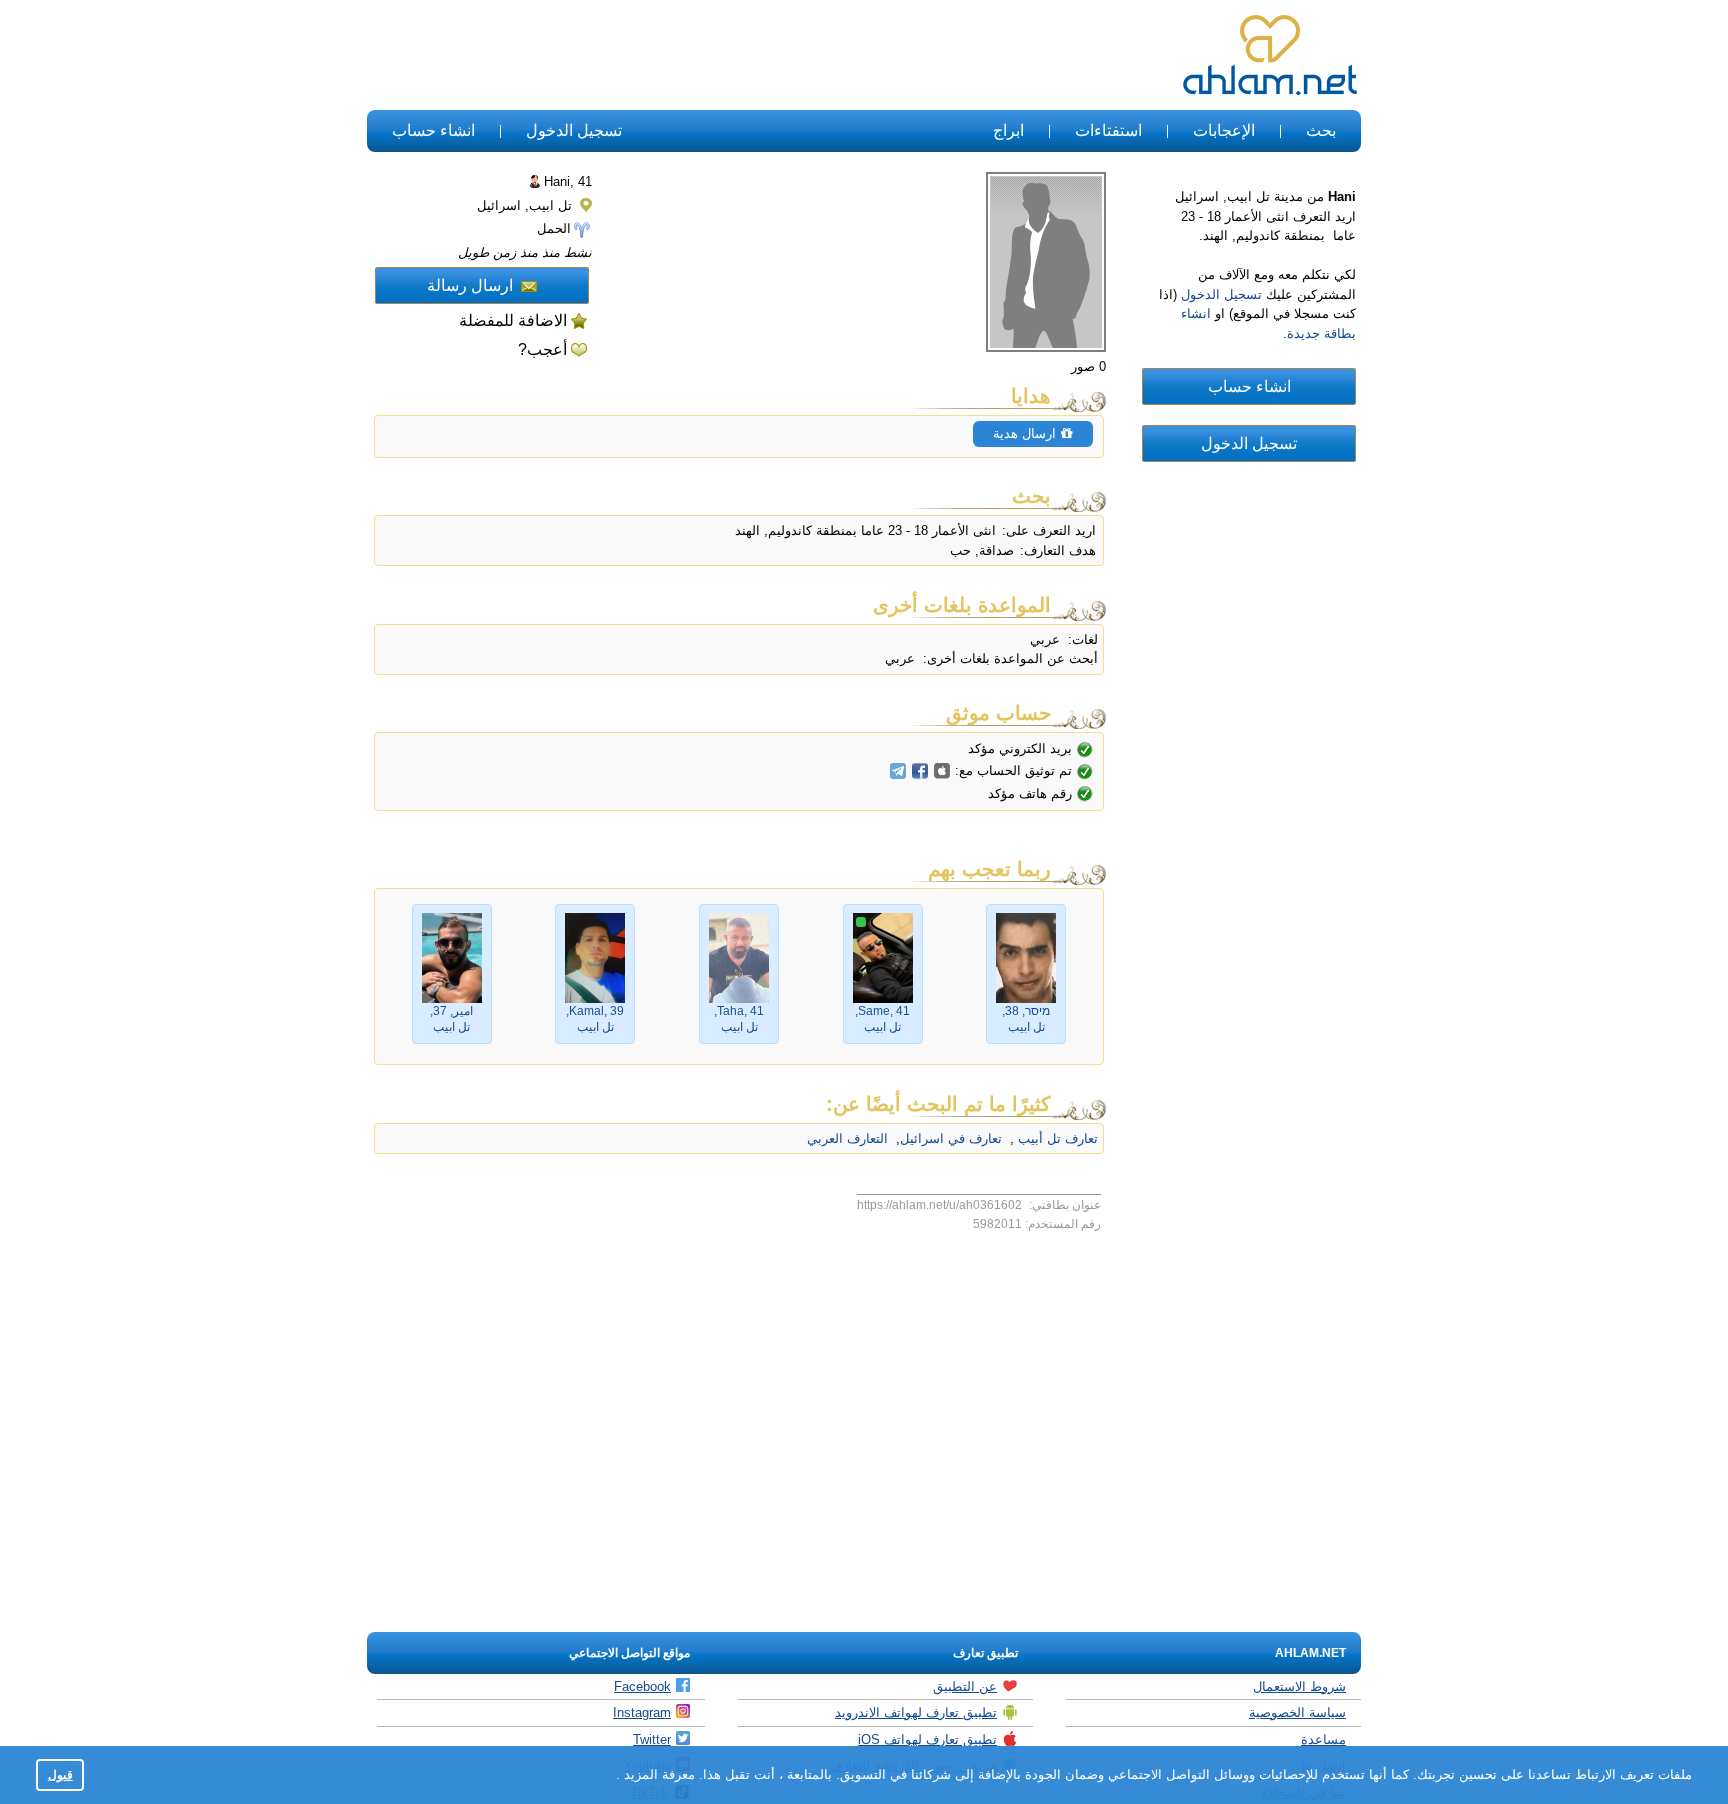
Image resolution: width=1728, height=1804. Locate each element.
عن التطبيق (965, 1686)
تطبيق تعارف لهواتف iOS (927, 1739)
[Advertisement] (732, 56)
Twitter (652, 1739)
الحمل (554, 228)
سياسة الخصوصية (1297, 1712)
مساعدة (1323, 1739)
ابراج (1008, 130)
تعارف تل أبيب (1056, 1138)
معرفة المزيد (657, 1774)
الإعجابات (1224, 130)
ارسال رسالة (470, 285)
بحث (1321, 130)
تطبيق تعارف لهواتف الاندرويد (916, 1712)
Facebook (642, 1686)
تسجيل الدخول (574, 130)
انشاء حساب (433, 130)
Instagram (642, 1712)
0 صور (1088, 366)
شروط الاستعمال (1299, 1686)
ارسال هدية (1026, 433)
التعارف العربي (847, 1138)
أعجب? (542, 349)
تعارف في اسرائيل (951, 1138)
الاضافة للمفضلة (513, 320)
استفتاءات (1108, 130)
